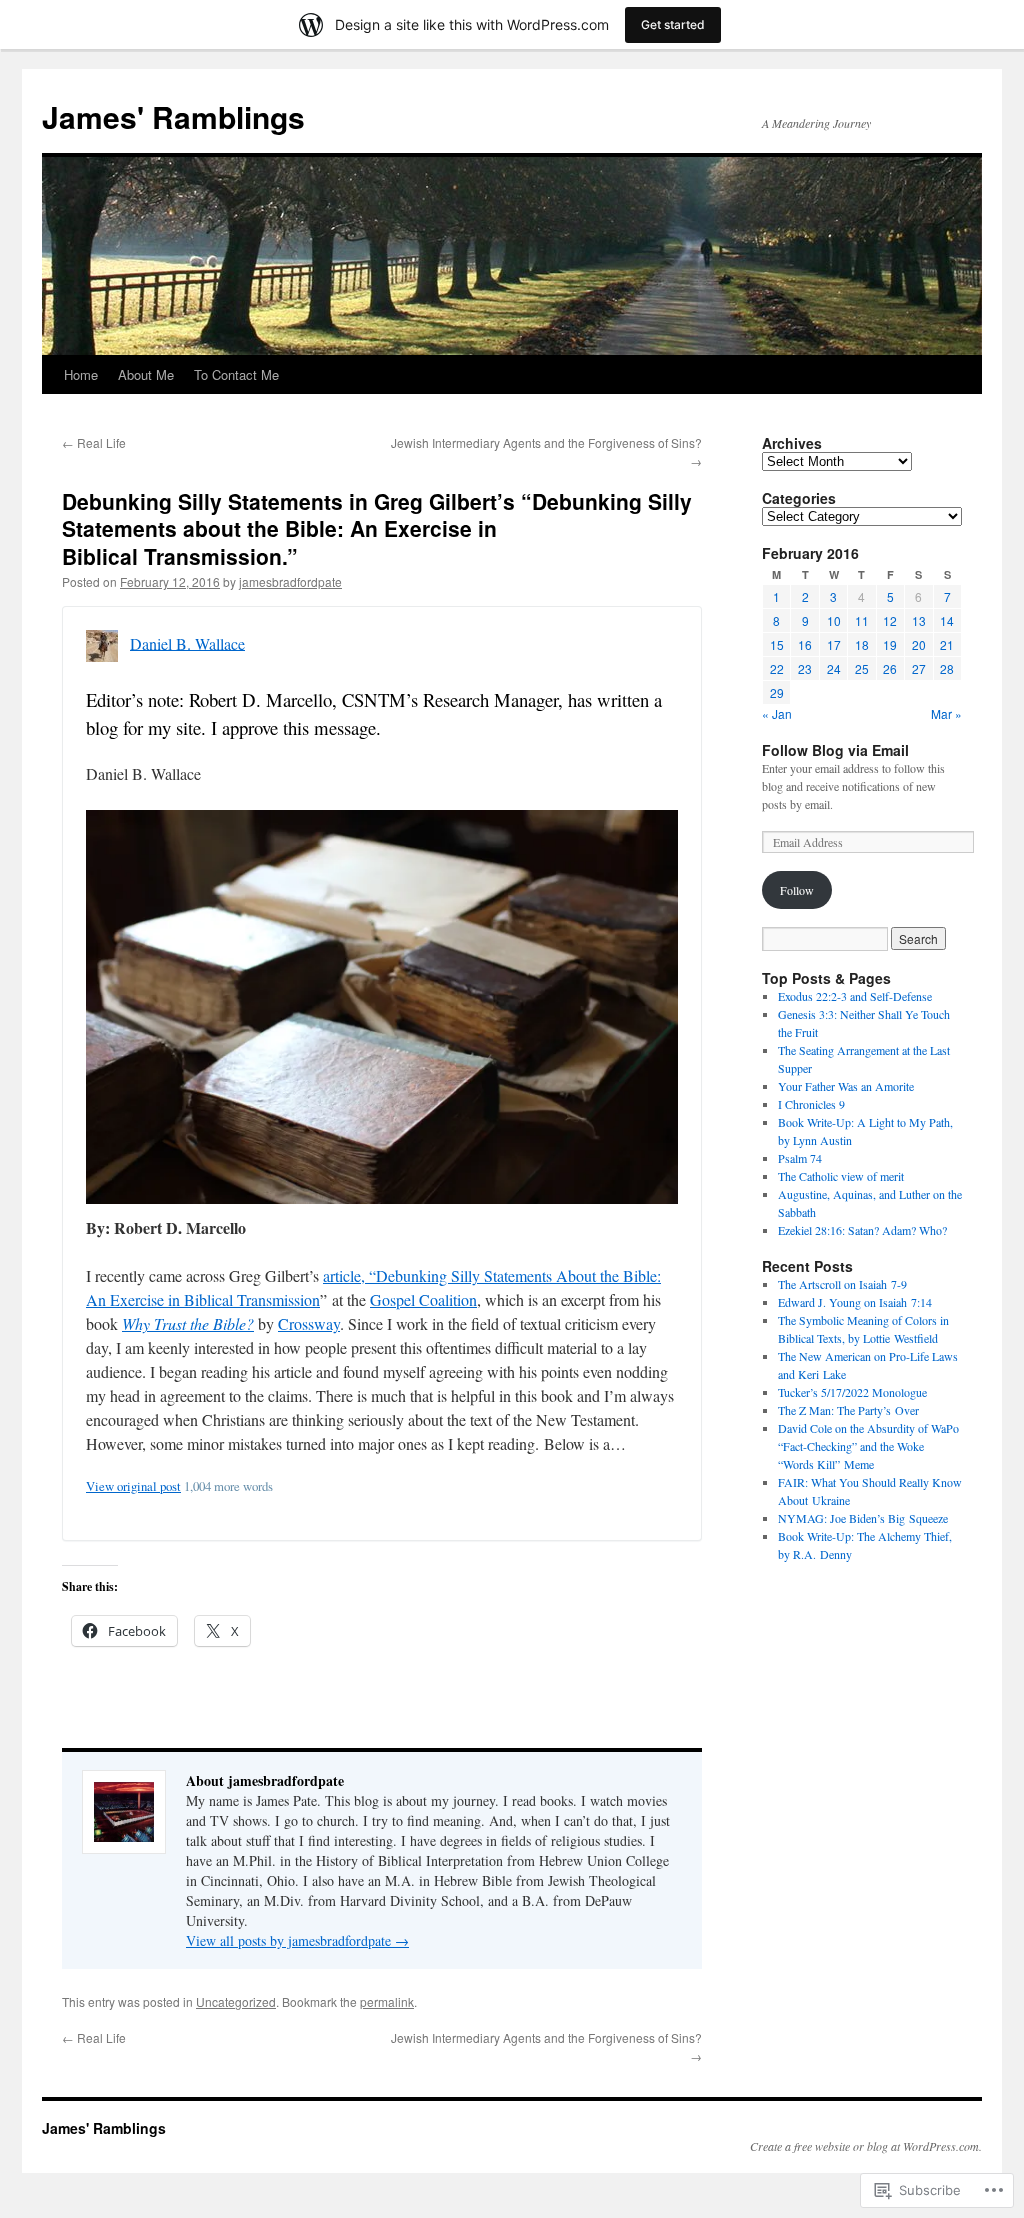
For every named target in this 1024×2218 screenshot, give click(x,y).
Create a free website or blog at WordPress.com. (866, 2146)
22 (777, 668)
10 (834, 620)
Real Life (94, 442)
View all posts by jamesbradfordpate (297, 1940)
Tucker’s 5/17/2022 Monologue (852, 1392)
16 (805, 644)
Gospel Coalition (423, 1299)
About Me (146, 374)
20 (919, 644)
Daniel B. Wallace (187, 642)
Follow (797, 890)
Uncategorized (236, 2001)
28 (947, 668)
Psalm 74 (800, 1158)
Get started (673, 24)
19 (890, 644)
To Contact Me (236, 374)
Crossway (309, 1323)
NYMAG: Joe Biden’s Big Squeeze (863, 1518)
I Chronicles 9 (811, 1104)
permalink (387, 2001)
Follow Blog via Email (835, 750)
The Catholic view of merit (841, 1176)
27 (919, 668)
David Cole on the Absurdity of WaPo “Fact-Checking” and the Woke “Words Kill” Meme (868, 1446)
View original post (133, 1486)
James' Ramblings (173, 116)
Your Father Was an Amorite (846, 1086)
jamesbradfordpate (290, 581)
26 (890, 668)
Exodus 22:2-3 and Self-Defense (855, 996)
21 (947, 644)
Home (81, 374)
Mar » (946, 713)
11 (862, 620)
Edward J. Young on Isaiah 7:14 (855, 1302)
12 (890, 620)
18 (862, 644)
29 (777, 692)
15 (777, 644)
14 (947, 620)
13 (919, 620)
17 (834, 644)
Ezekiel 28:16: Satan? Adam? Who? (862, 1230)
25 (862, 668)
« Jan (777, 713)
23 (805, 668)
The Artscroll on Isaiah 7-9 (842, 1284)
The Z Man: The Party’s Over (848, 1410)
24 (834, 668)
